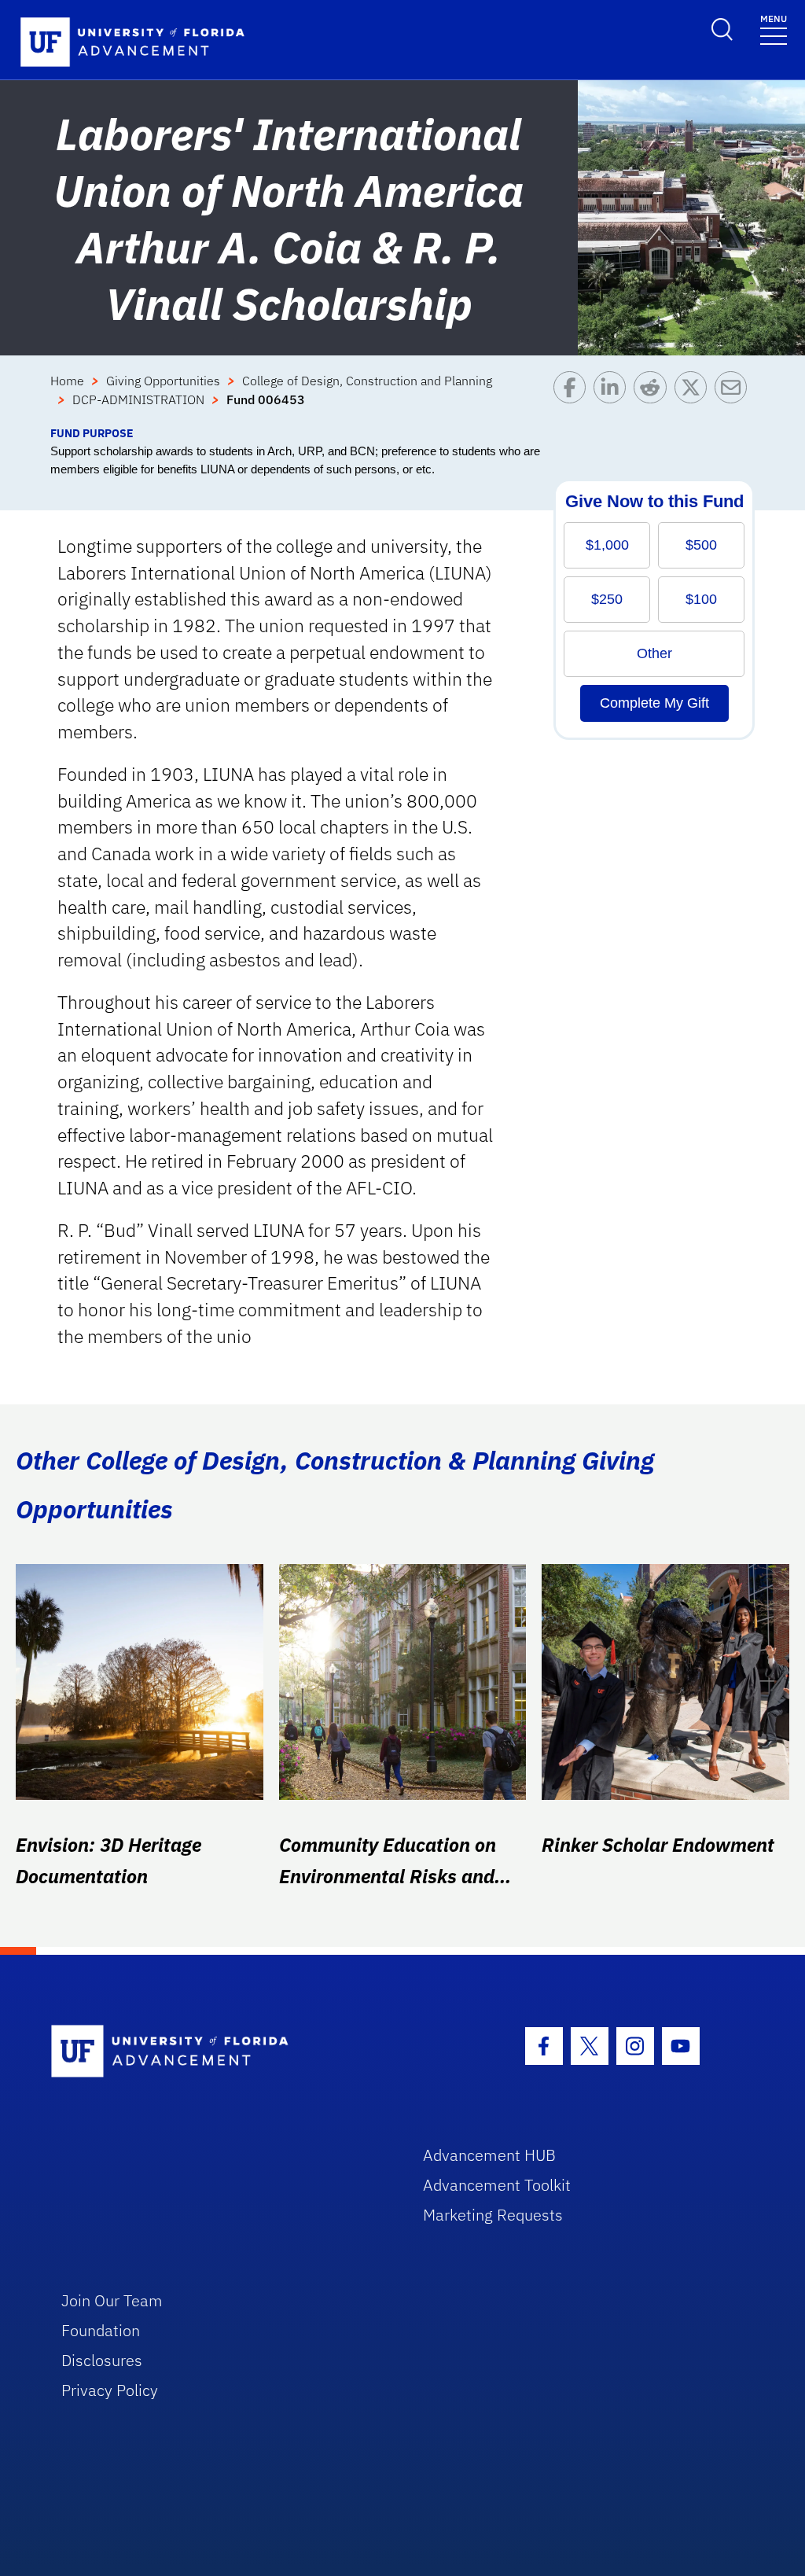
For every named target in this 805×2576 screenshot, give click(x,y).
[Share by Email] (735, 398)
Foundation (101, 2330)
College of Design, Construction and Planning (367, 381)
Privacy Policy (110, 2390)
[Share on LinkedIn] (614, 398)
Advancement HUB (489, 2155)
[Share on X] (695, 398)
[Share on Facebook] (573, 398)
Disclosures (102, 2360)
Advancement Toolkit (497, 2185)
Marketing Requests (493, 2215)
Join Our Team (112, 2300)
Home (67, 381)
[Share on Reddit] (654, 398)
